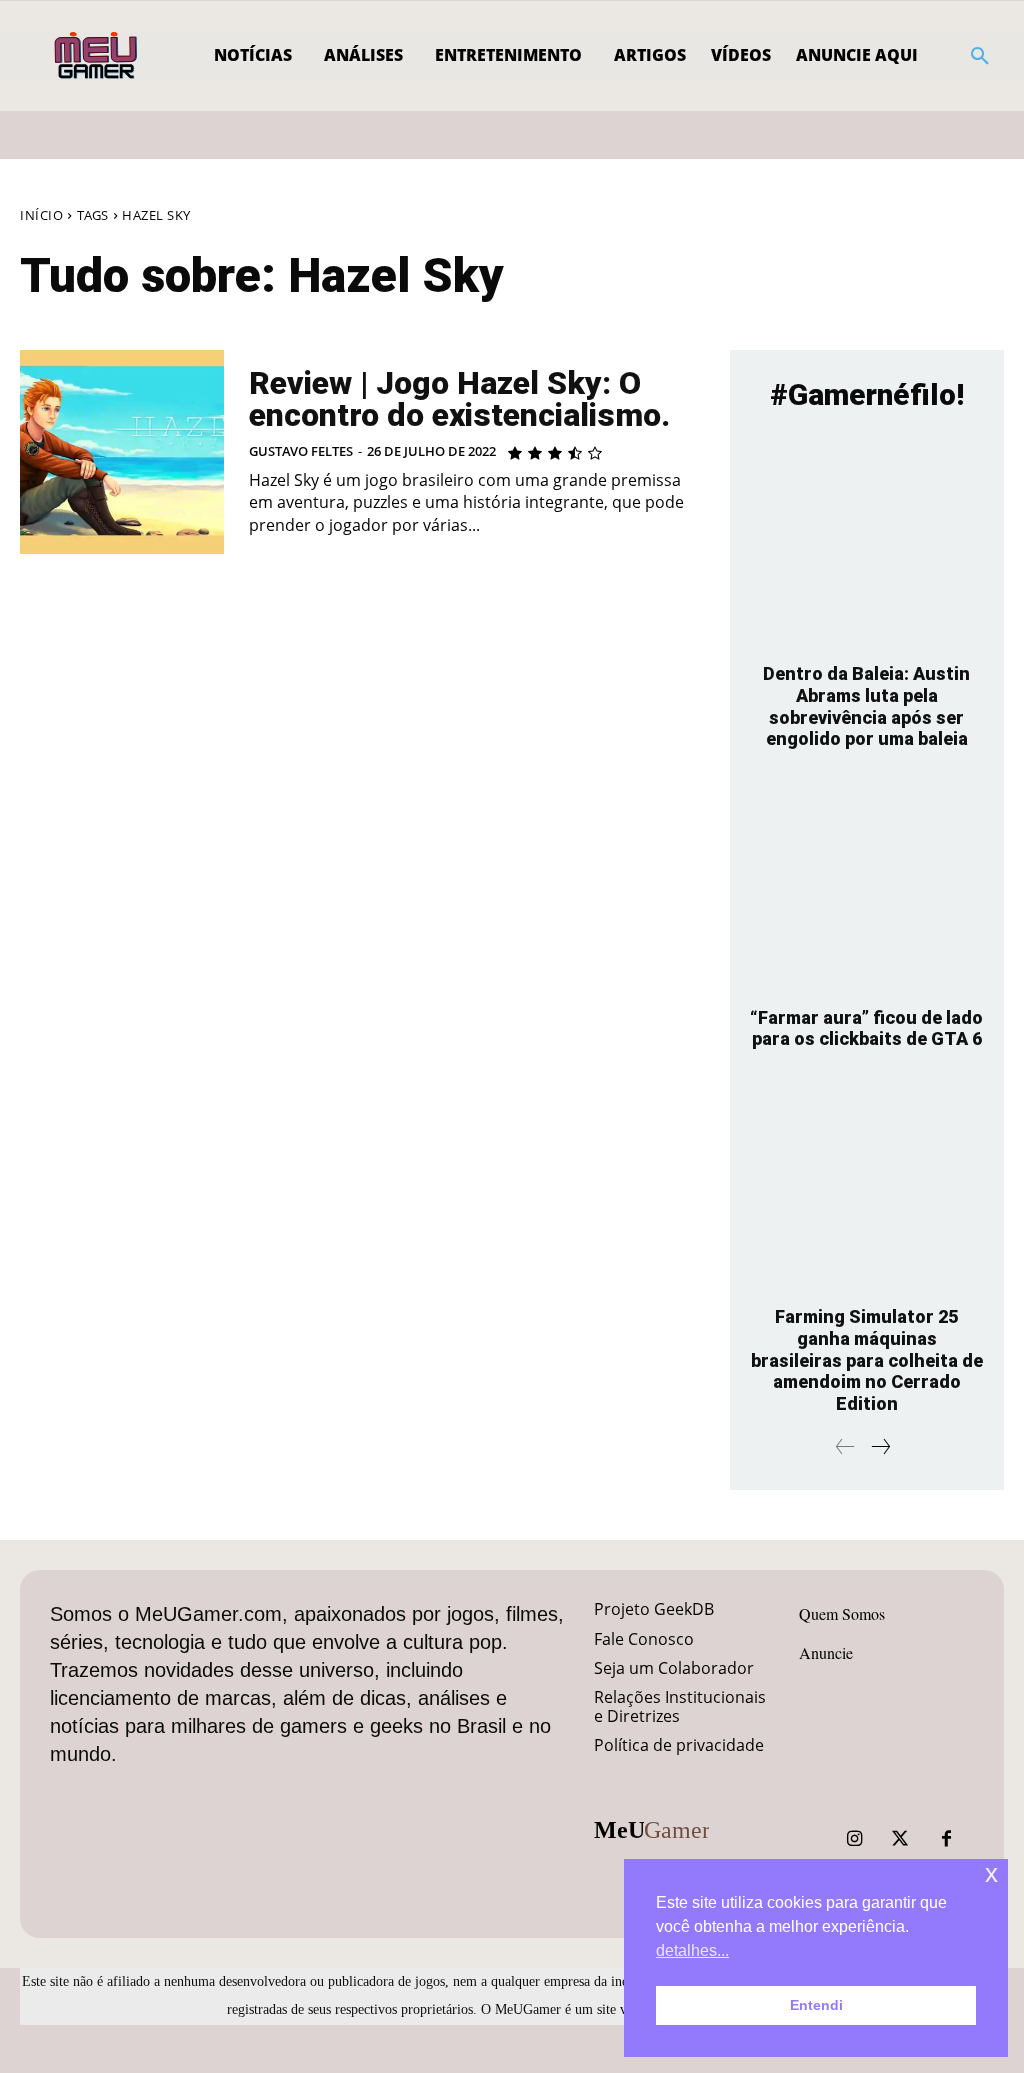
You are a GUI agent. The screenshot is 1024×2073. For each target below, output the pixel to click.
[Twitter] (900, 1839)
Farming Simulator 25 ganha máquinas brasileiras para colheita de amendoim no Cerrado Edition (867, 1359)
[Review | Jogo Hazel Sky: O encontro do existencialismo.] (122, 452)
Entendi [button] (816, 2005)
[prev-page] (845, 1447)
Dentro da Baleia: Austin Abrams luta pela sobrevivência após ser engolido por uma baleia (866, 706)
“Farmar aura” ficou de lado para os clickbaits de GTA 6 (866, 1028)
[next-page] (880, 1447)
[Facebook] (946, 1839)
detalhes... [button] (692, 1950)
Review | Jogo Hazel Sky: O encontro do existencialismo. (459, 399)
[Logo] (97, 56)
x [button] (991, 1873)
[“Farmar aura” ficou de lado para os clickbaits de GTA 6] (867, 885)
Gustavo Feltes (301, 451)
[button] (980, 56)
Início (41, 215)
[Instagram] (854, 1839)
